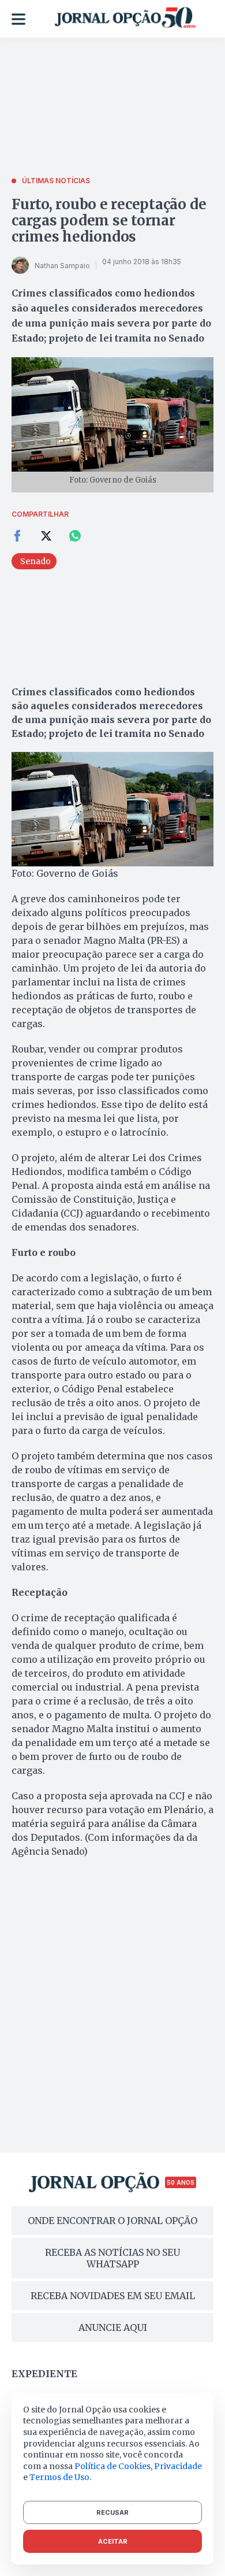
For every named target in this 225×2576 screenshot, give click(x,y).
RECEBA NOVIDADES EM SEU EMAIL (113, 2296)
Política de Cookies (112, 2466)
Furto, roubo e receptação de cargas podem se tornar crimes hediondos (109, 220)
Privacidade (178, 2466)
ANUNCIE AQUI (113, 2327)
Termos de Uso (59, 2477)
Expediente (44, 2374)
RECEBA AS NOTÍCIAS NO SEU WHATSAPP (112, 2258)
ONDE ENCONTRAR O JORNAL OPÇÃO (112, 2221)
